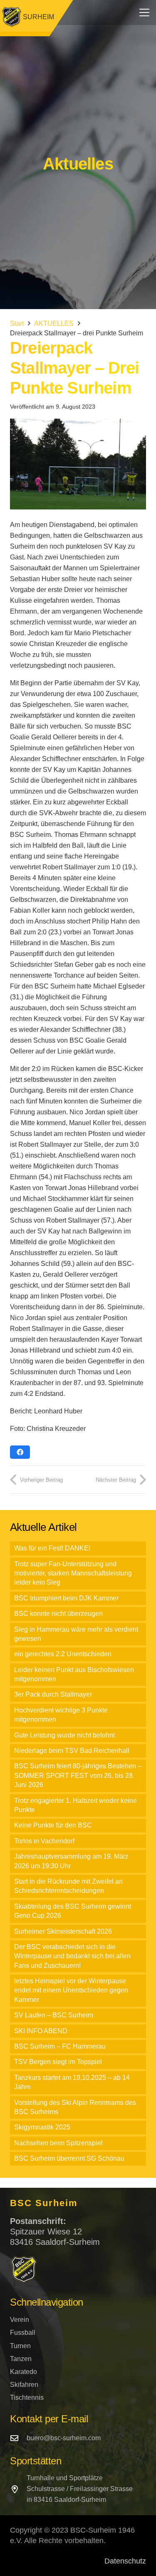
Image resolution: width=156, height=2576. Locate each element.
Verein (20, 2320)
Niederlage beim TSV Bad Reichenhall (72, 1751)
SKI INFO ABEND (41, 2031)
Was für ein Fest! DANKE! (52, 1548)
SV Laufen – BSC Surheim (54, 2015)
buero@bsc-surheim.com (64, 2438)
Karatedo (24, 2372)
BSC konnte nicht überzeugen (58, 1614)
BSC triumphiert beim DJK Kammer (66, 1598)
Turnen (20, 2346)
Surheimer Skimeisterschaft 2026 (63, 1931)
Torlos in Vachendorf (44, 1841)
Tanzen (21, 2359)
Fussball (23, 2333)
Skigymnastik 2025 (42, 2127)
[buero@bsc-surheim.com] (18, 2438)
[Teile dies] (20, 1452)
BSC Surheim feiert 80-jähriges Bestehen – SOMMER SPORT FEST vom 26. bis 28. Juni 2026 (78, 1775)
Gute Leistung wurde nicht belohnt (64, 1735)
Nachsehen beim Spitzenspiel (58, 2143)
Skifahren (24, 2385)
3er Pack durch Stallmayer (53, 1694)
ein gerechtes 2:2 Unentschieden (63, 1654)
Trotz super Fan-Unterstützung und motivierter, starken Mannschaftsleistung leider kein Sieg (73, 1573)
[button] (144, 12)
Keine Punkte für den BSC (53, 1825)
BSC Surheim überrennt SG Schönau (69, 2158)
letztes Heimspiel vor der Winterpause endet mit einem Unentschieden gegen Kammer (71, 1990)
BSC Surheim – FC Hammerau (60, 2046)
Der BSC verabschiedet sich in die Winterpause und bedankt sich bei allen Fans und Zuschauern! (72, 1956)
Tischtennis (27, 2398)
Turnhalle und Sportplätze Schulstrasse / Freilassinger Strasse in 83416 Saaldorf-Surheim (80, 2489)
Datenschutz (125, 2561)
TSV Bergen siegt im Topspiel (58, 2062)
